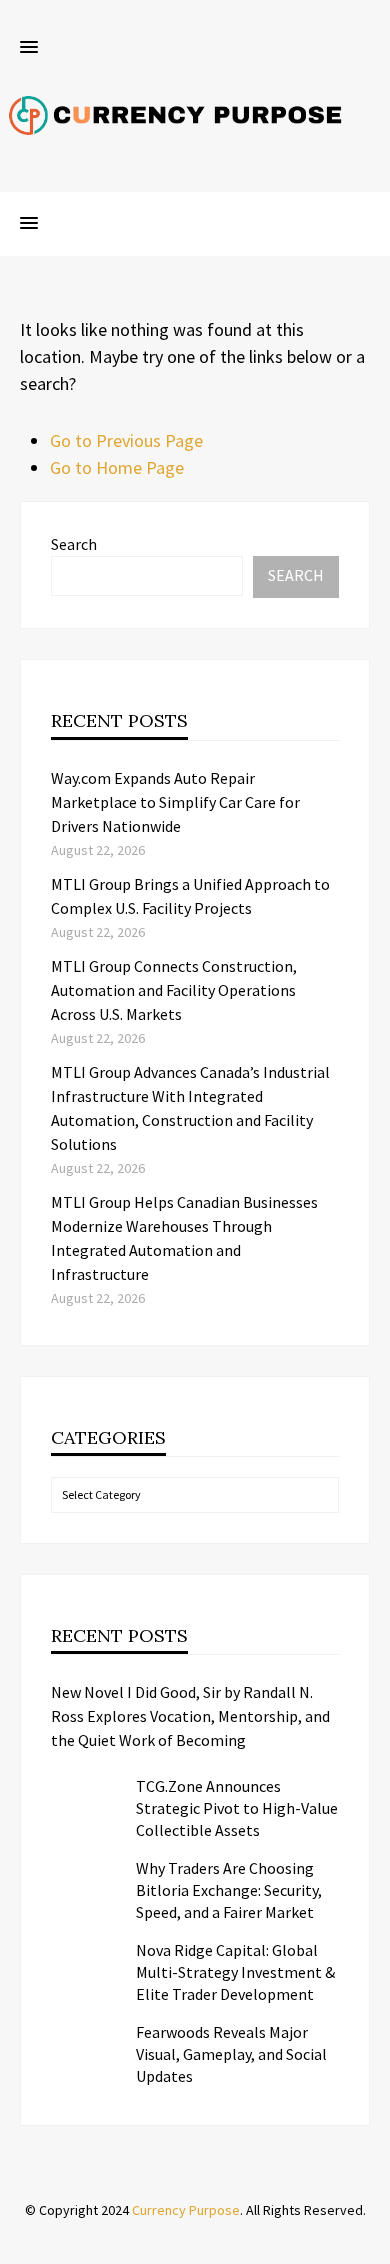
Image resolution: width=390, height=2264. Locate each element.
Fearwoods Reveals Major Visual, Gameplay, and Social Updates (231, 2054)
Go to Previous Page (126, 440)
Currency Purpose (186, 2210)
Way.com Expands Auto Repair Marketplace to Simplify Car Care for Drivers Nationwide (175, 802)
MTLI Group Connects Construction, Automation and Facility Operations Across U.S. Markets (174, 990)
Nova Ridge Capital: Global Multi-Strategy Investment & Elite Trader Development (235, 1972)
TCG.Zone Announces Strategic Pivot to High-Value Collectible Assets (237, 1808)
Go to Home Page (117, 467)
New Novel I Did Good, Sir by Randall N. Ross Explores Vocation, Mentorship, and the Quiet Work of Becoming (190, 1716)
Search (74, 544)
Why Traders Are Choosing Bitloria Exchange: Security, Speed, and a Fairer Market (229, 1890)
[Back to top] (370, 2244)
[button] (29, 48)
